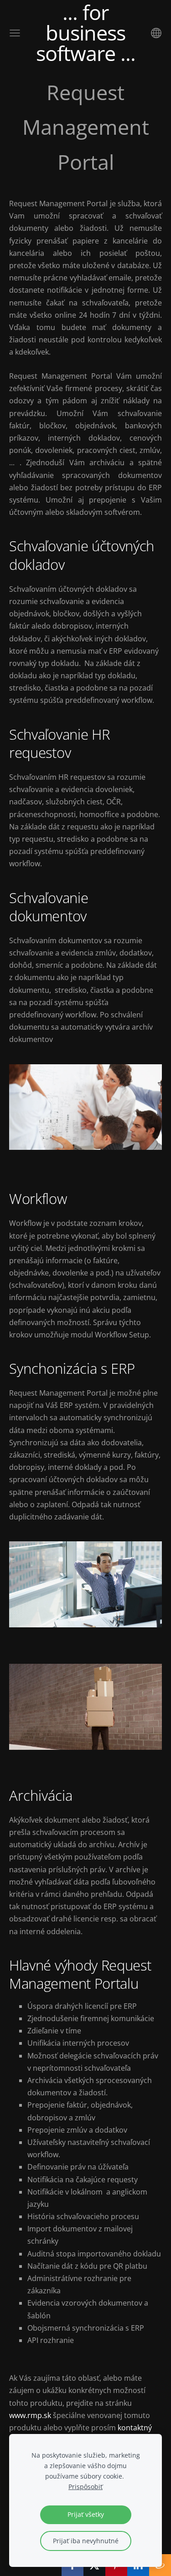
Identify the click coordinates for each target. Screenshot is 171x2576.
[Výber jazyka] (156, 33)
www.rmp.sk (30, 2415)
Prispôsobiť (85, 2487)
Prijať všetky (86, 2514)
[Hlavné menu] (15, 33)
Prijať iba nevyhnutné (86, 2541)
